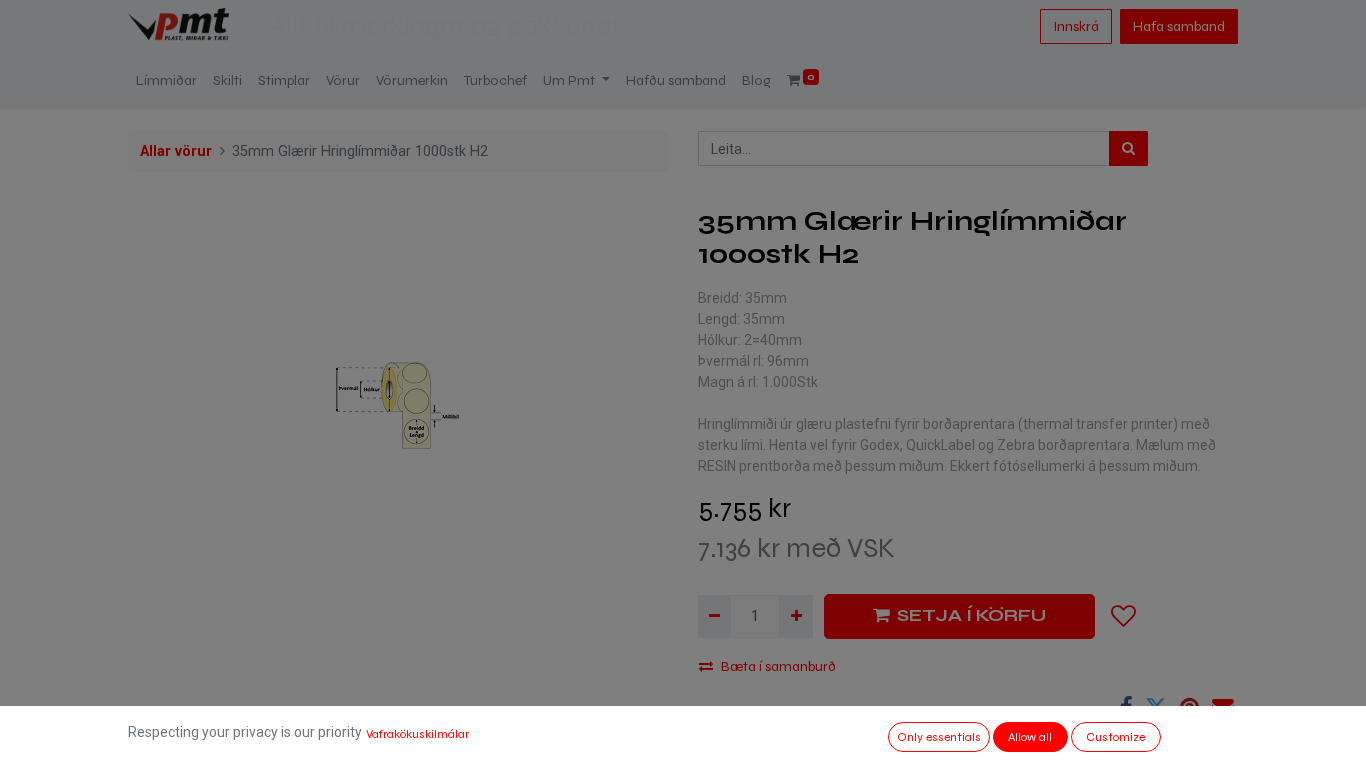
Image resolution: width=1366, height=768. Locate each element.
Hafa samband (1179, 26)
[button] (1124, 616)
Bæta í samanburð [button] (778, 666)
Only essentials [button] (939, 737)
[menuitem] (166, 80)
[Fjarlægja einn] (714, 616)
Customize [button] (1115, 737)
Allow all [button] (1030, 737)
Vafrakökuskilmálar (417, 734)
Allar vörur (176, 151)
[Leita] (1128, 148)
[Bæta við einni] (795, 616)
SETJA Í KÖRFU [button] (971, 615)
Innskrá (1076, 26)
